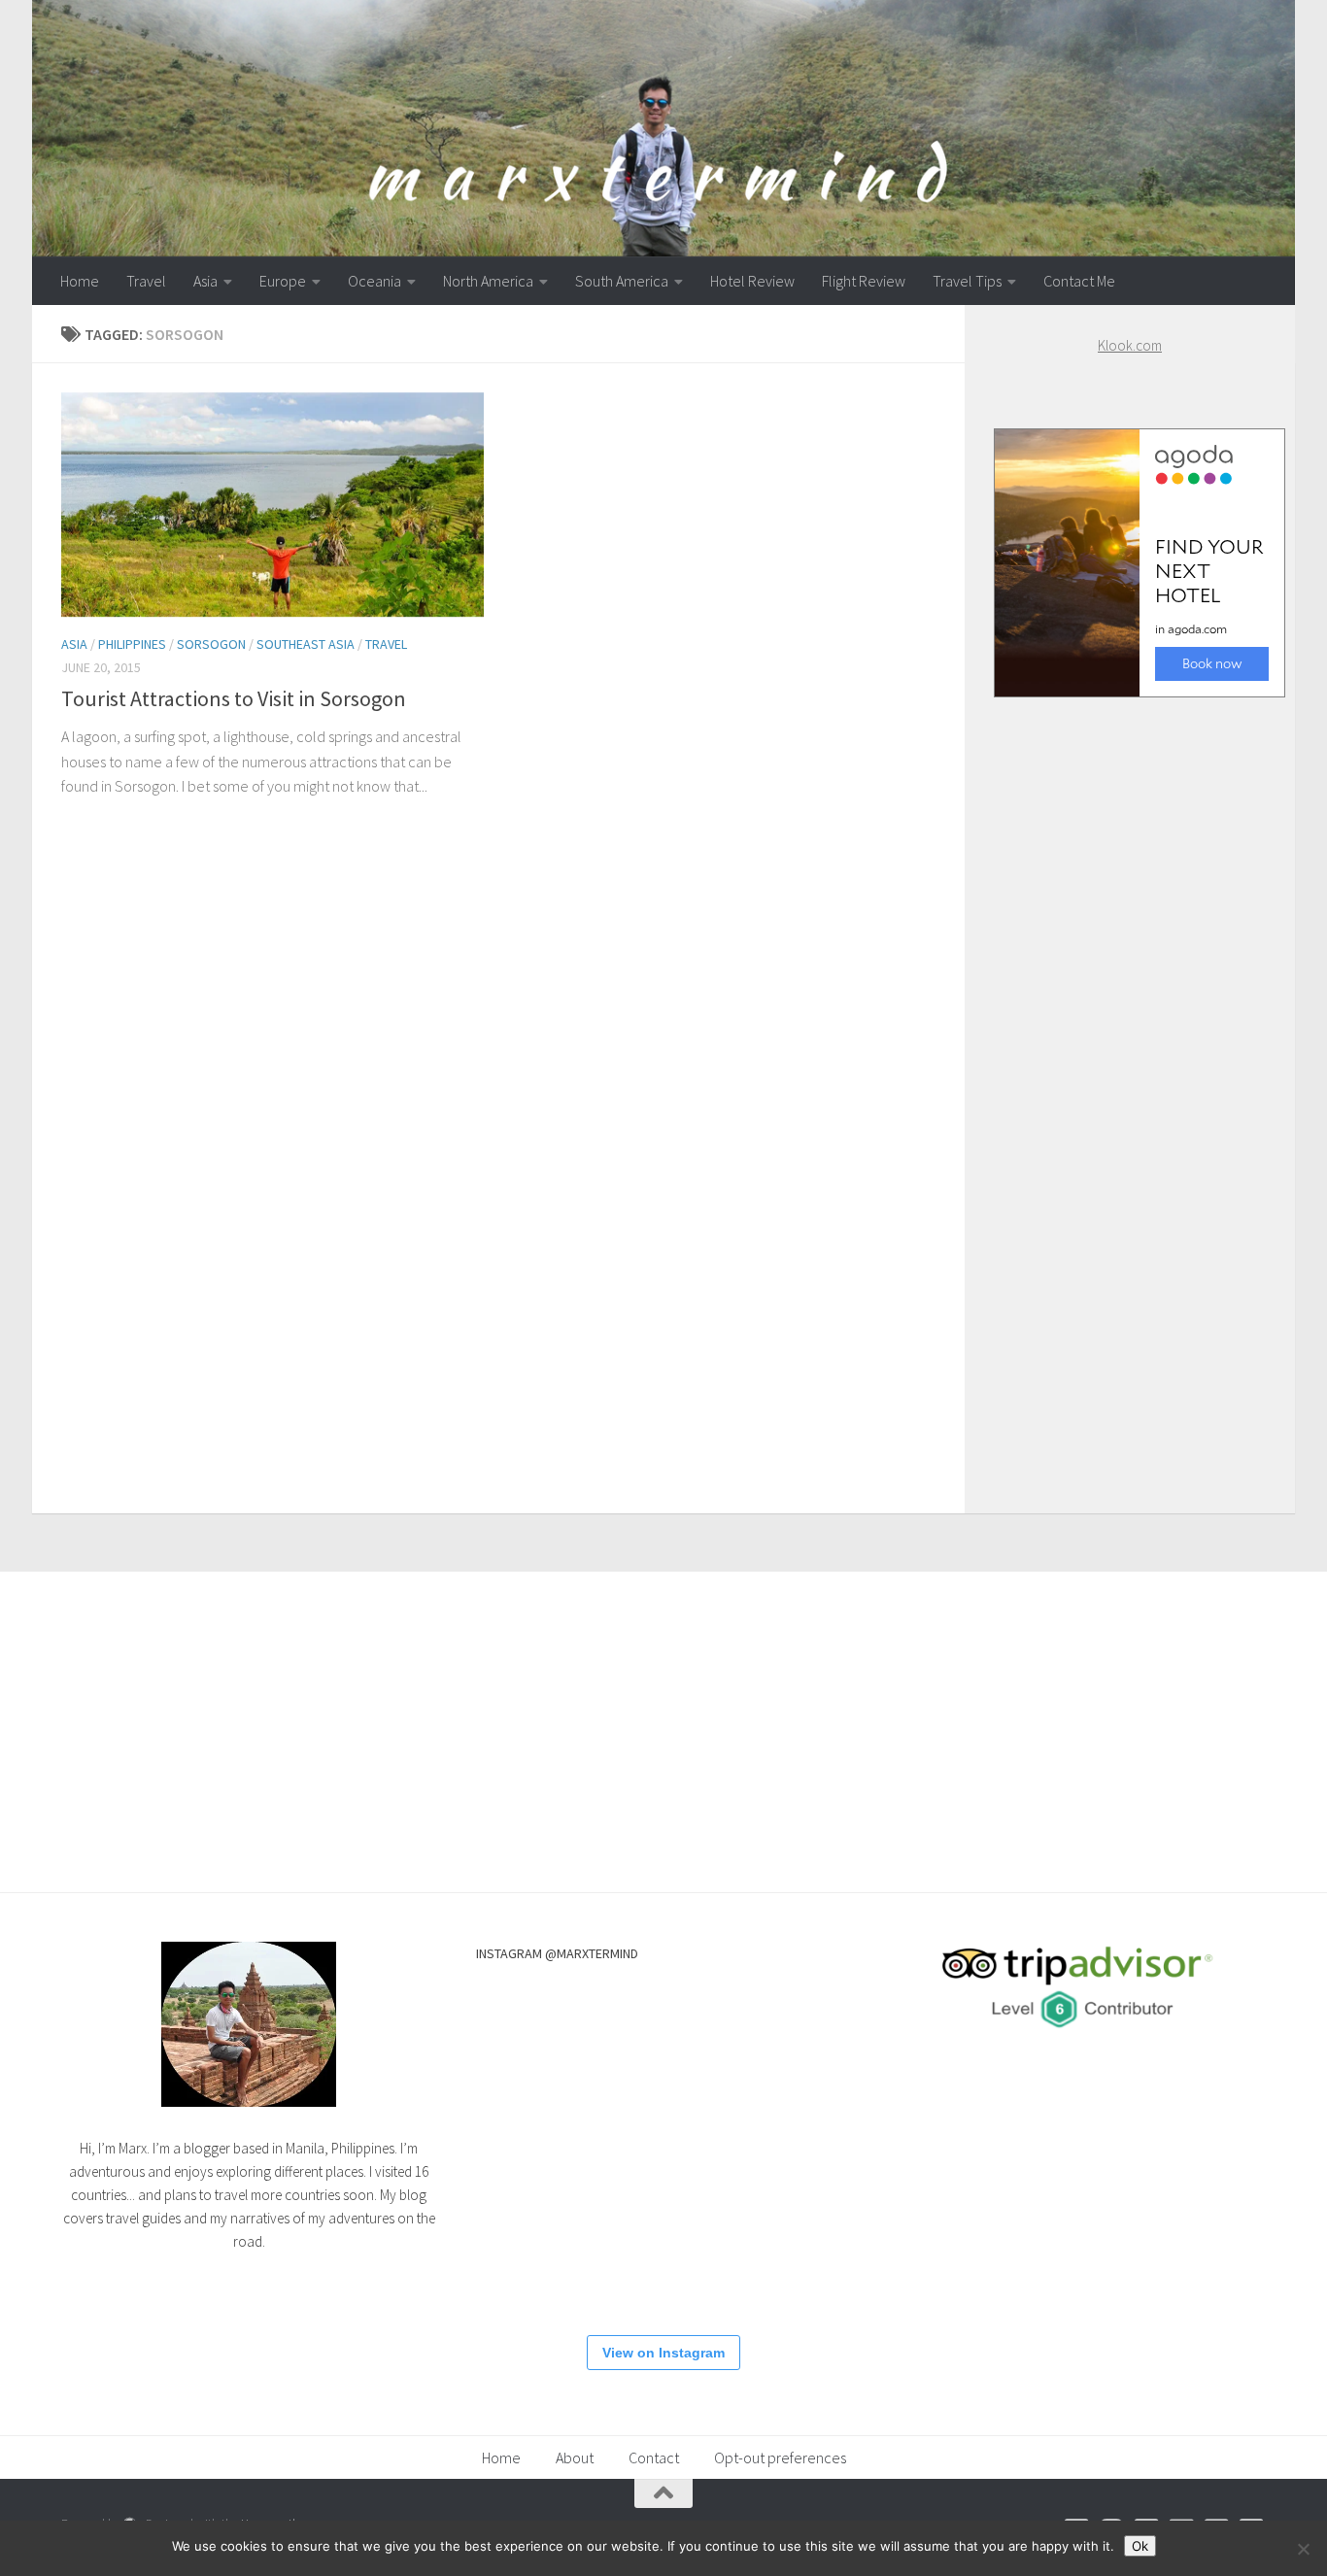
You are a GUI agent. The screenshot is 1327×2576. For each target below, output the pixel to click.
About (575, 2457)
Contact (654, 2457)
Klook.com (1130, 345)
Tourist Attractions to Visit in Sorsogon (234, 698)
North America (488, 281)
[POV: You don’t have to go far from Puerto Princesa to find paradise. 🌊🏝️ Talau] (651, 2262)
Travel (146, 281)
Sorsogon (211, 644)
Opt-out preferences (780, 2457)
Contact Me (1079, 281)
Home (80, 281)
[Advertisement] (1130, 1086)
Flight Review (864, 281)
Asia (205, 281)
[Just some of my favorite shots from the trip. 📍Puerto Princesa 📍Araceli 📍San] (767, 2146)
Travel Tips (967, 281)
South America (622, 281)
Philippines (132, 644)
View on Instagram (663, 2353)
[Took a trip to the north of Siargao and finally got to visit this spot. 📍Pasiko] (534, 2029)
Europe (283, 281)
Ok (1140, 2546)
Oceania (374, 281)
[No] (1303, 2549)
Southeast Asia (306, 644)
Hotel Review (752, 281)
